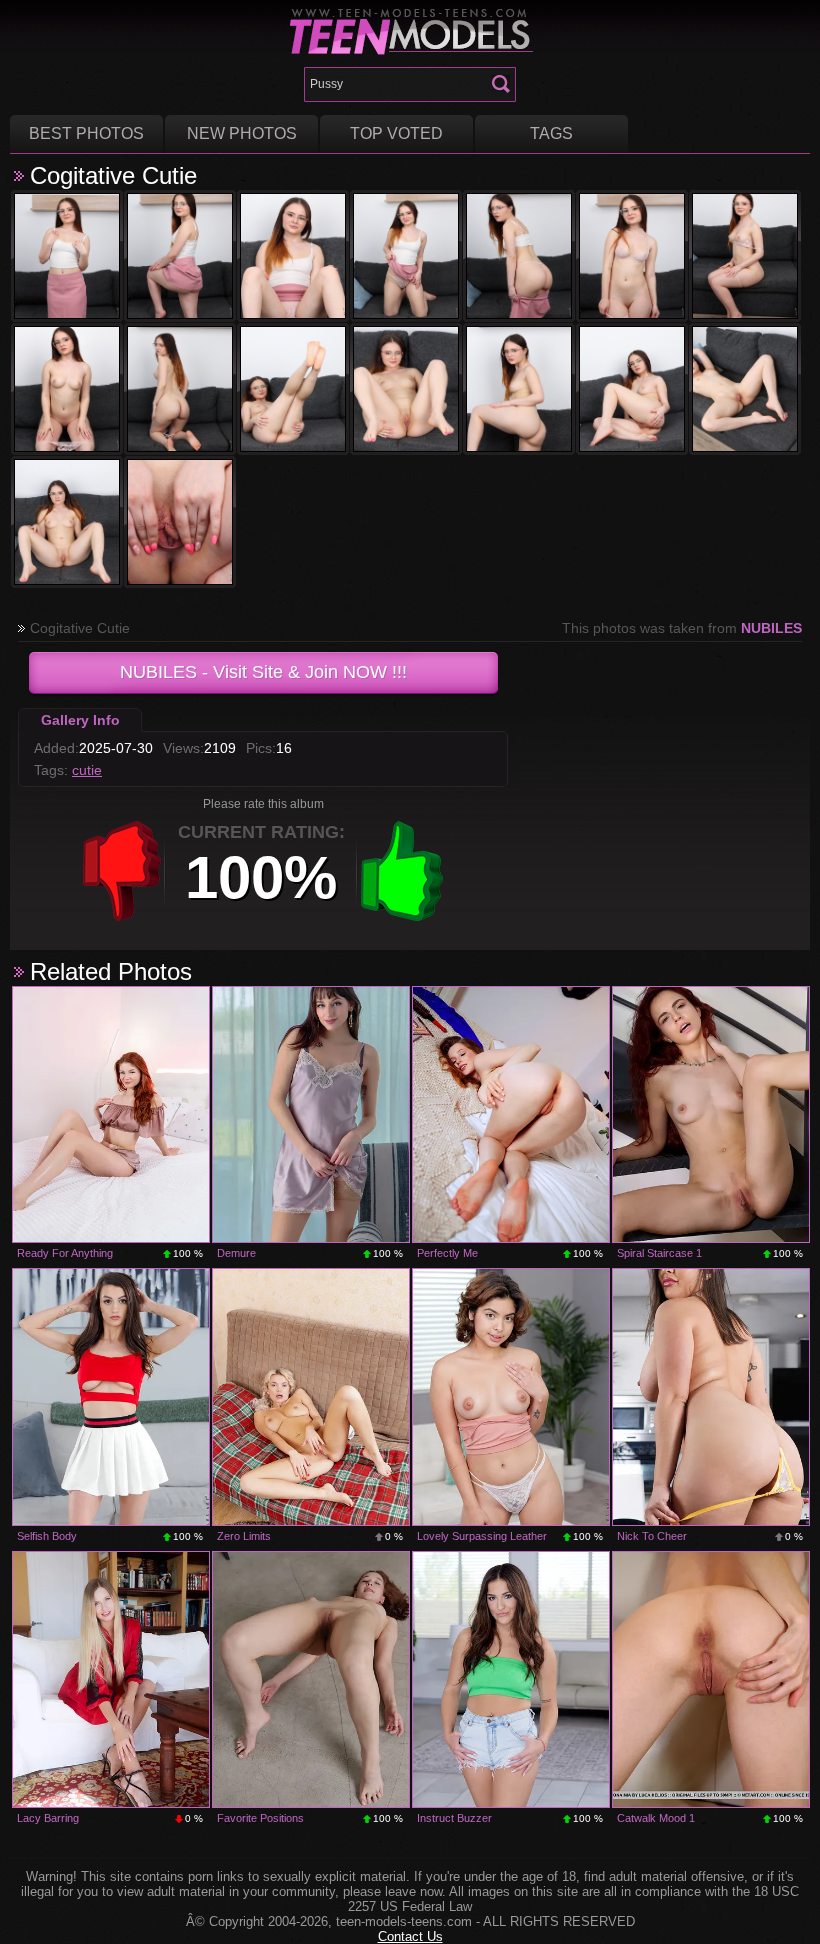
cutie (87, 770)
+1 (402, 871)
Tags (551, 133)
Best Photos (86, 133)
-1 (122, 871)
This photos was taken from (682, 628)
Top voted (396, 133)
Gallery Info (80, 720)
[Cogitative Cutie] (67, 256)
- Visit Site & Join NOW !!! (263, 672)
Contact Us (410, 1936)
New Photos (242, 133)
